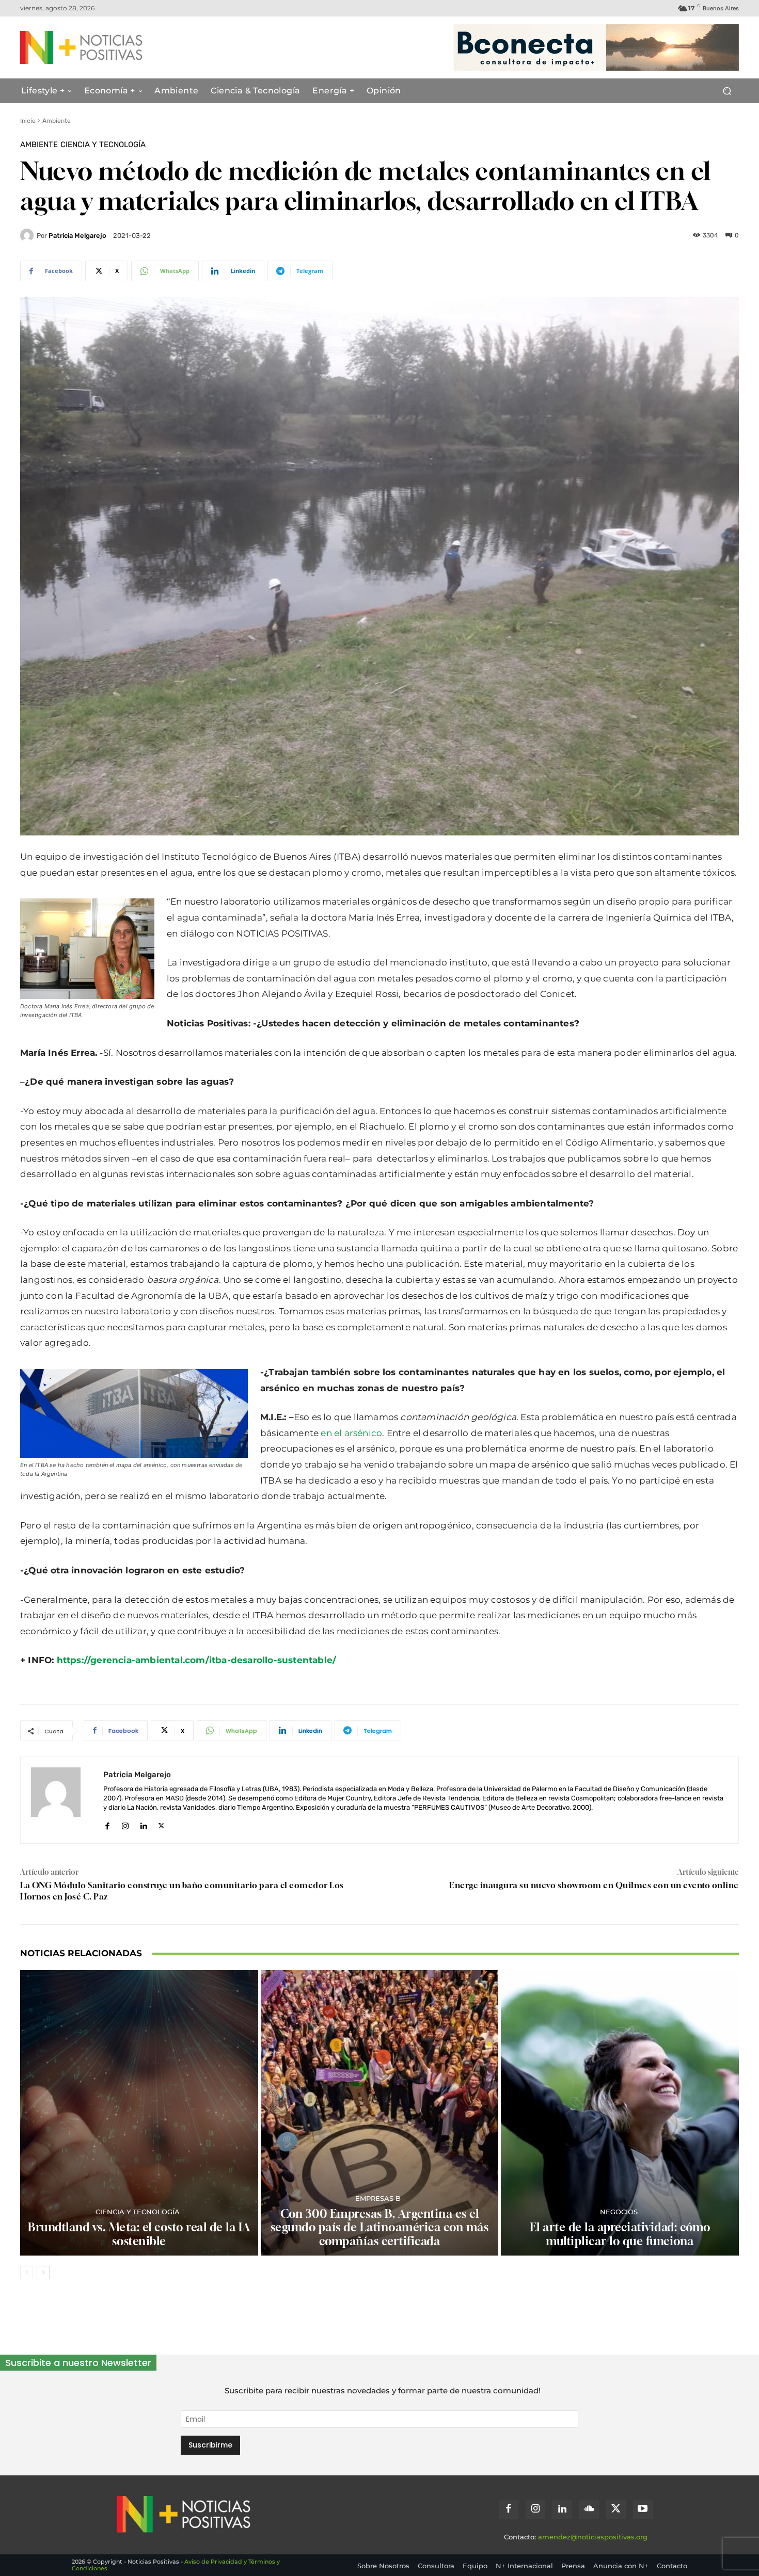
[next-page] (43, 2273)
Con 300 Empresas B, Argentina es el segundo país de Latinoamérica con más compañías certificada (380, 2227)
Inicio (28, 121)
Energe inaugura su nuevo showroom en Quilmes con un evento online (594, 1885)
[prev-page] (27, 2273)
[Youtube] (643, 2509)
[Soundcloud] (589, 2509)
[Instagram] (125, 1824)
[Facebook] (107, 1824)
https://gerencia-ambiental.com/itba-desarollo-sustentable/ (197, 1660)
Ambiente (57, 121)
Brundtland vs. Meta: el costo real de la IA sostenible (139, 2234)
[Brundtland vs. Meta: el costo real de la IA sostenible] (139, 2113)
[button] (727, 91)
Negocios (619, 2212)
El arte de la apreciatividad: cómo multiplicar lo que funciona (620, 2234)
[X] (161, 1824)
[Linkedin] (143, 1824)
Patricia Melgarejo (77, 236)
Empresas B (378, 2199)
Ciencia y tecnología (103, 145)
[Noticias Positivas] (119, 47)
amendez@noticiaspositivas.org (593, 2537)
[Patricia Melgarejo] (28, 235)
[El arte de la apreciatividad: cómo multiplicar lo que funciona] (620, 2113)
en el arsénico (351, 1433)
